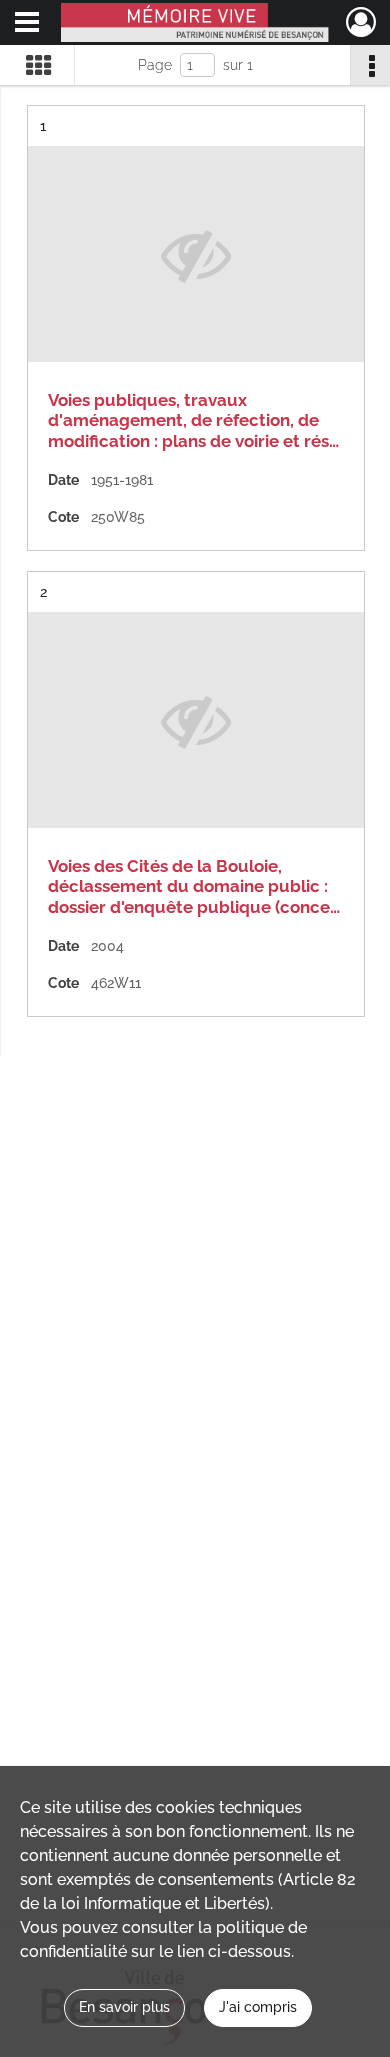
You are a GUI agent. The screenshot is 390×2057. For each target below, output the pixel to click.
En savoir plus (124, 2007)
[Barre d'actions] (370, 65)
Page (155, 65)
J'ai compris (258, 2007)
